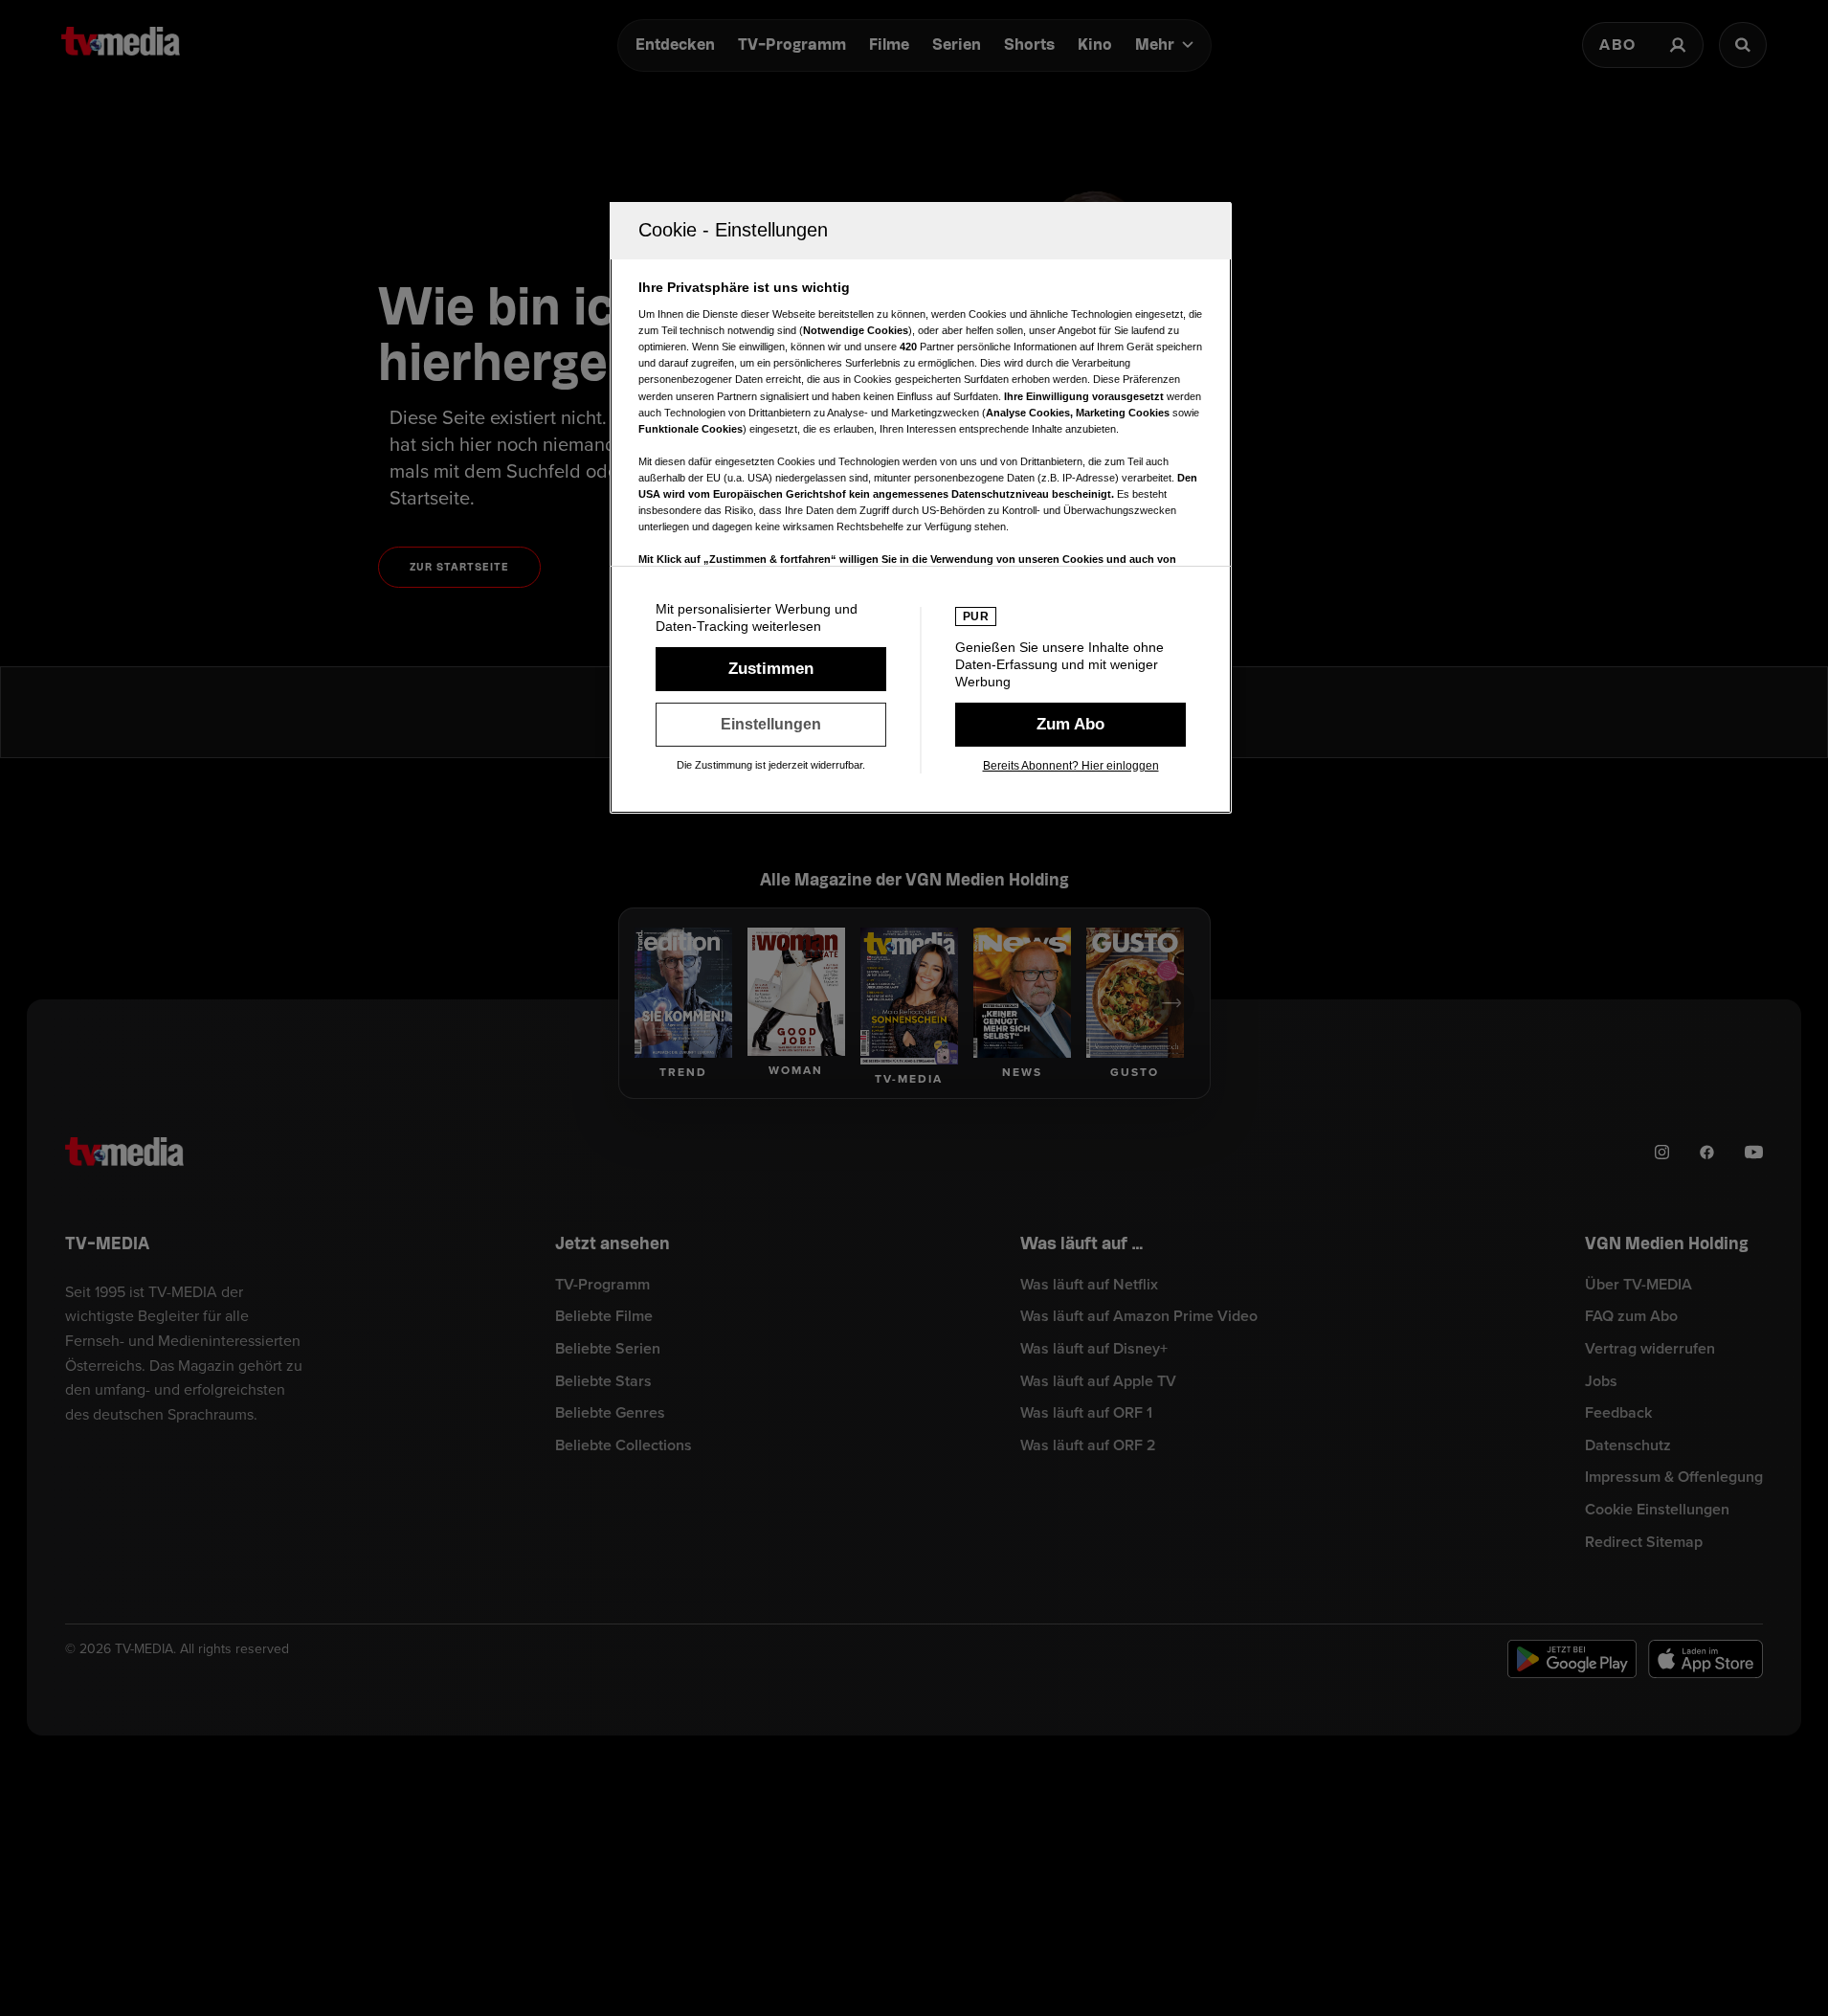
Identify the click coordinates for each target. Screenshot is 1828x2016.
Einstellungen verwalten (771, 725)
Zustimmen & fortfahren (771, 669)
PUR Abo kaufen (1070, 725)
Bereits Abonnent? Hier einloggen (1071, 766)
